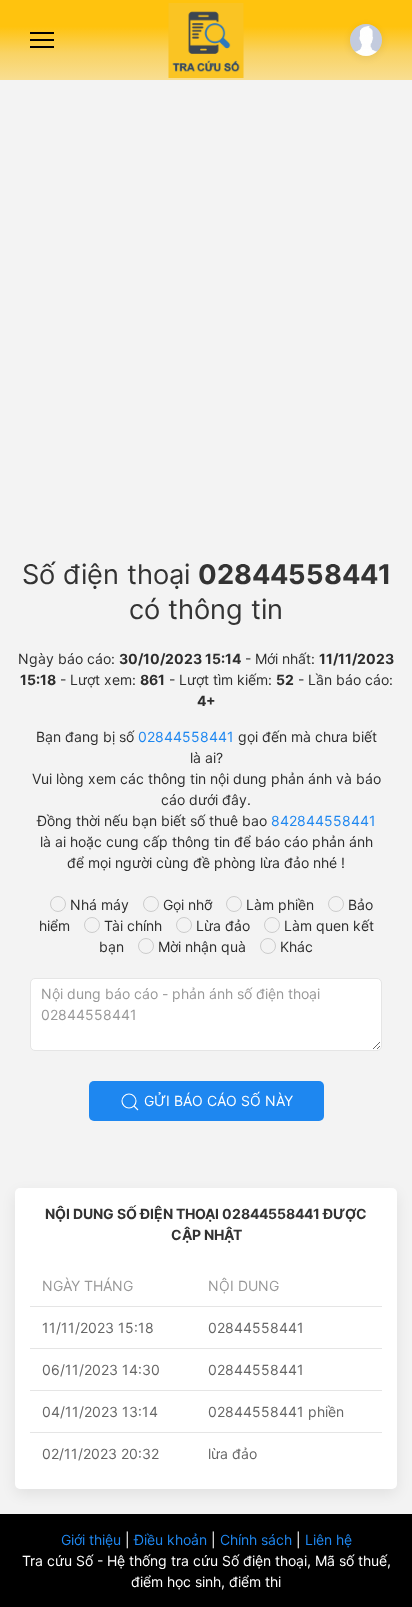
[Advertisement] (206, 311)
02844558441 (186, 736)
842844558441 (323, 820)
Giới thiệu (93, 1539)
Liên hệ (328, 1539)
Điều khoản (172, 1539)
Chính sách (258, 1539)
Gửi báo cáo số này (216, 1100)
